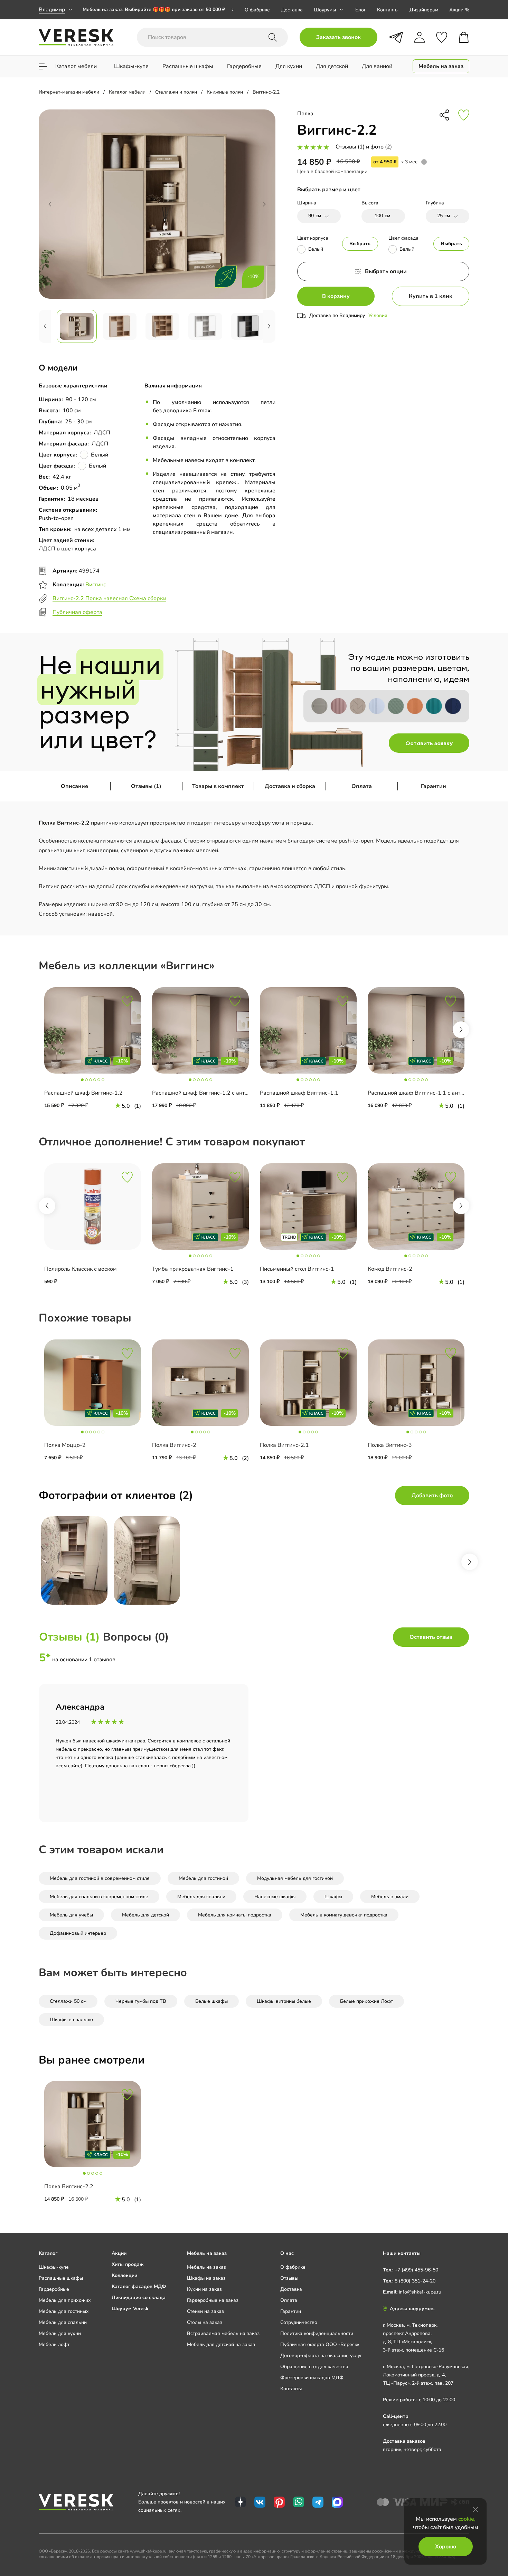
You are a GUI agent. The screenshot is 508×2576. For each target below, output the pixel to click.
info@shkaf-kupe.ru (420, 2292)
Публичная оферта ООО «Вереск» (320, 2344)
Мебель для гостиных (64, 2311)
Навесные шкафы (275, 1897)
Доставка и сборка (290, 786)
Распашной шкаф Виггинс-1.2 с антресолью (210, 1093)
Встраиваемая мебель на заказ (223, 2333)
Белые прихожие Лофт (366, 2001)
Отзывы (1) (146, 786)
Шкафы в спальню (71, 2020)
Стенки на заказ (205, 2311)
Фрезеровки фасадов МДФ (312, 2378)
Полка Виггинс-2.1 (284, 1445)
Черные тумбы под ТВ (141, 2001)
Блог (361, 10)
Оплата (362, 786)
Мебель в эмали (390, 1897)
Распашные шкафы (61, 2278)
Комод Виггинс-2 (390, 1269)
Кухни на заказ (204, 2289)
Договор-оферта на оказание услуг (321, 2356)
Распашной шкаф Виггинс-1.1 (299, 1093)
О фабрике (257, 10)
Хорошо (446, 2547)
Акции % (459, 10)
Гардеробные (54, 2289)
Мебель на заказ (206, 2267)
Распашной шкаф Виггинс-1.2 (83, 1093)
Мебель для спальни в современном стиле (99, 1897)
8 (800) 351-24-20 (415, 2281)
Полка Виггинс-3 (390, 1445)
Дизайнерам (424, 10)
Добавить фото (432, 1496)
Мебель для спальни (201, 1897)
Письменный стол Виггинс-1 (297, 1269)
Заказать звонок (338, 37)
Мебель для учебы (71, 1915)
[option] (158, 10)
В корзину (336, 296)
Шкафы (333, 1897)
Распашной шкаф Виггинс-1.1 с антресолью (425, 1093)
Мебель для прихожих (65, 2300)
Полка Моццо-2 (65, 1445)
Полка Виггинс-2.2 (69, 2186)
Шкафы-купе (54, 2267)
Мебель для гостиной (203, 1878)
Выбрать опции (386, 271)
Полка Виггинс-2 (174, 1445)
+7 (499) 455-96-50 (416, 2270)
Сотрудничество (299, 2322)
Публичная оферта (77, 612)
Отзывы (289, 2278)
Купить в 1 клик (431, 296)
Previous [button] (47, 1206)
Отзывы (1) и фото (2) (364, 147)
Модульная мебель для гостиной (295, 1878)
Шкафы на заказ (206, 2278)
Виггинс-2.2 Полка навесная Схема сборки (109, 598)
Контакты (388, 10)
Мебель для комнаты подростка (235, 1915)
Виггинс (96, 585)
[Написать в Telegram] (396, 37)
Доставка (292, 10)
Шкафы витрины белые (284, 2001)
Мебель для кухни (60, 2333)
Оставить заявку (429, 743)
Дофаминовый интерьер (78, 1933)
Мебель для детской (145, 1915)
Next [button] (461, 1030)
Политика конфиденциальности (317, 2333)
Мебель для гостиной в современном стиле (100, 1878)
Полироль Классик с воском (81, 1269)
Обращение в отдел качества (314, 2367)
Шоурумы (325, 10)
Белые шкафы (211, 2001)
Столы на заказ (205, 2322)
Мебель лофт (54, 2344)
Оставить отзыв (431, 1637)
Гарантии (434, 786)
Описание (74, 786)
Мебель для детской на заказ (221, 2344)
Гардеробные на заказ (213, 2300)
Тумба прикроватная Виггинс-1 (193, 1269)
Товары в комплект (218, 786)
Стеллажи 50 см (68, 2001)
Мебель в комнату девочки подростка (344, 1915)
